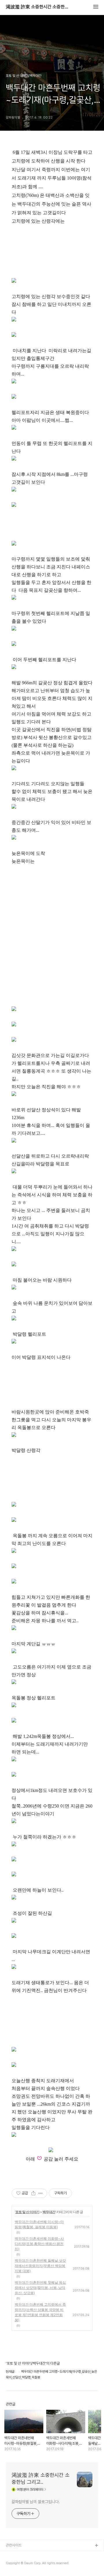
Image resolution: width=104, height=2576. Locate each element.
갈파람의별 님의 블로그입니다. (36, 2502)
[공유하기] (33, 2193)
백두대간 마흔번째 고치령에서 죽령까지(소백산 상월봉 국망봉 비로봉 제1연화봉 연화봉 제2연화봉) (40, 2312)
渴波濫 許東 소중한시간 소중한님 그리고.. (38, 7)
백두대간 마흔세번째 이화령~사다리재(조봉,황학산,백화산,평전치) (39, 2244)
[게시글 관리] (41, 2193)
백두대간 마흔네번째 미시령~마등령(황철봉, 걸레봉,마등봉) (39, 2224)
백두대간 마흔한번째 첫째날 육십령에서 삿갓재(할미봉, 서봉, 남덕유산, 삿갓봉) (40, 2288)
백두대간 (49, 2212)
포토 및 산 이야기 (27, 2212)
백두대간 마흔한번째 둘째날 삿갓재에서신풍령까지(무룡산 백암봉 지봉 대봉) (40, 2266)
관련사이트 (14, 2545)
